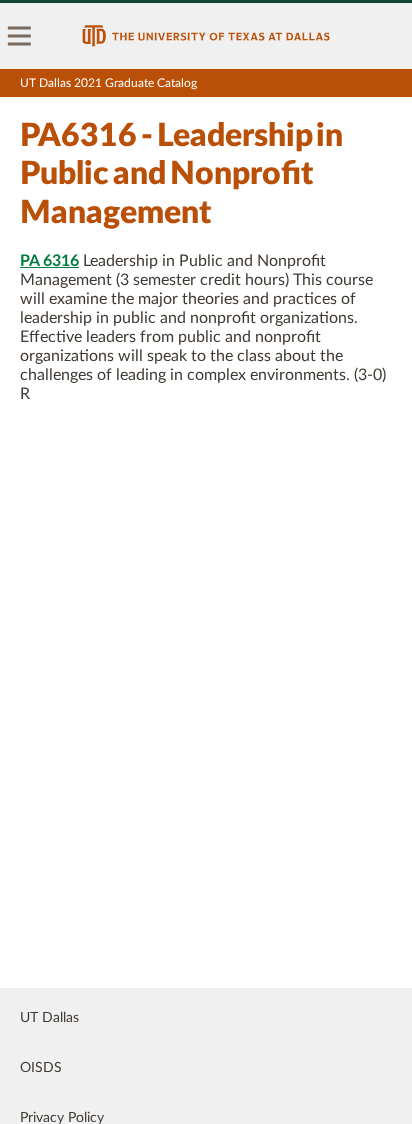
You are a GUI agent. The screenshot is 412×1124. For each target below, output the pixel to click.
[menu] (20, 36)
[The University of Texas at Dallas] (206, 36)
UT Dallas (49, 1018)
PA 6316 (49, 261)
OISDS (41, 1068)
